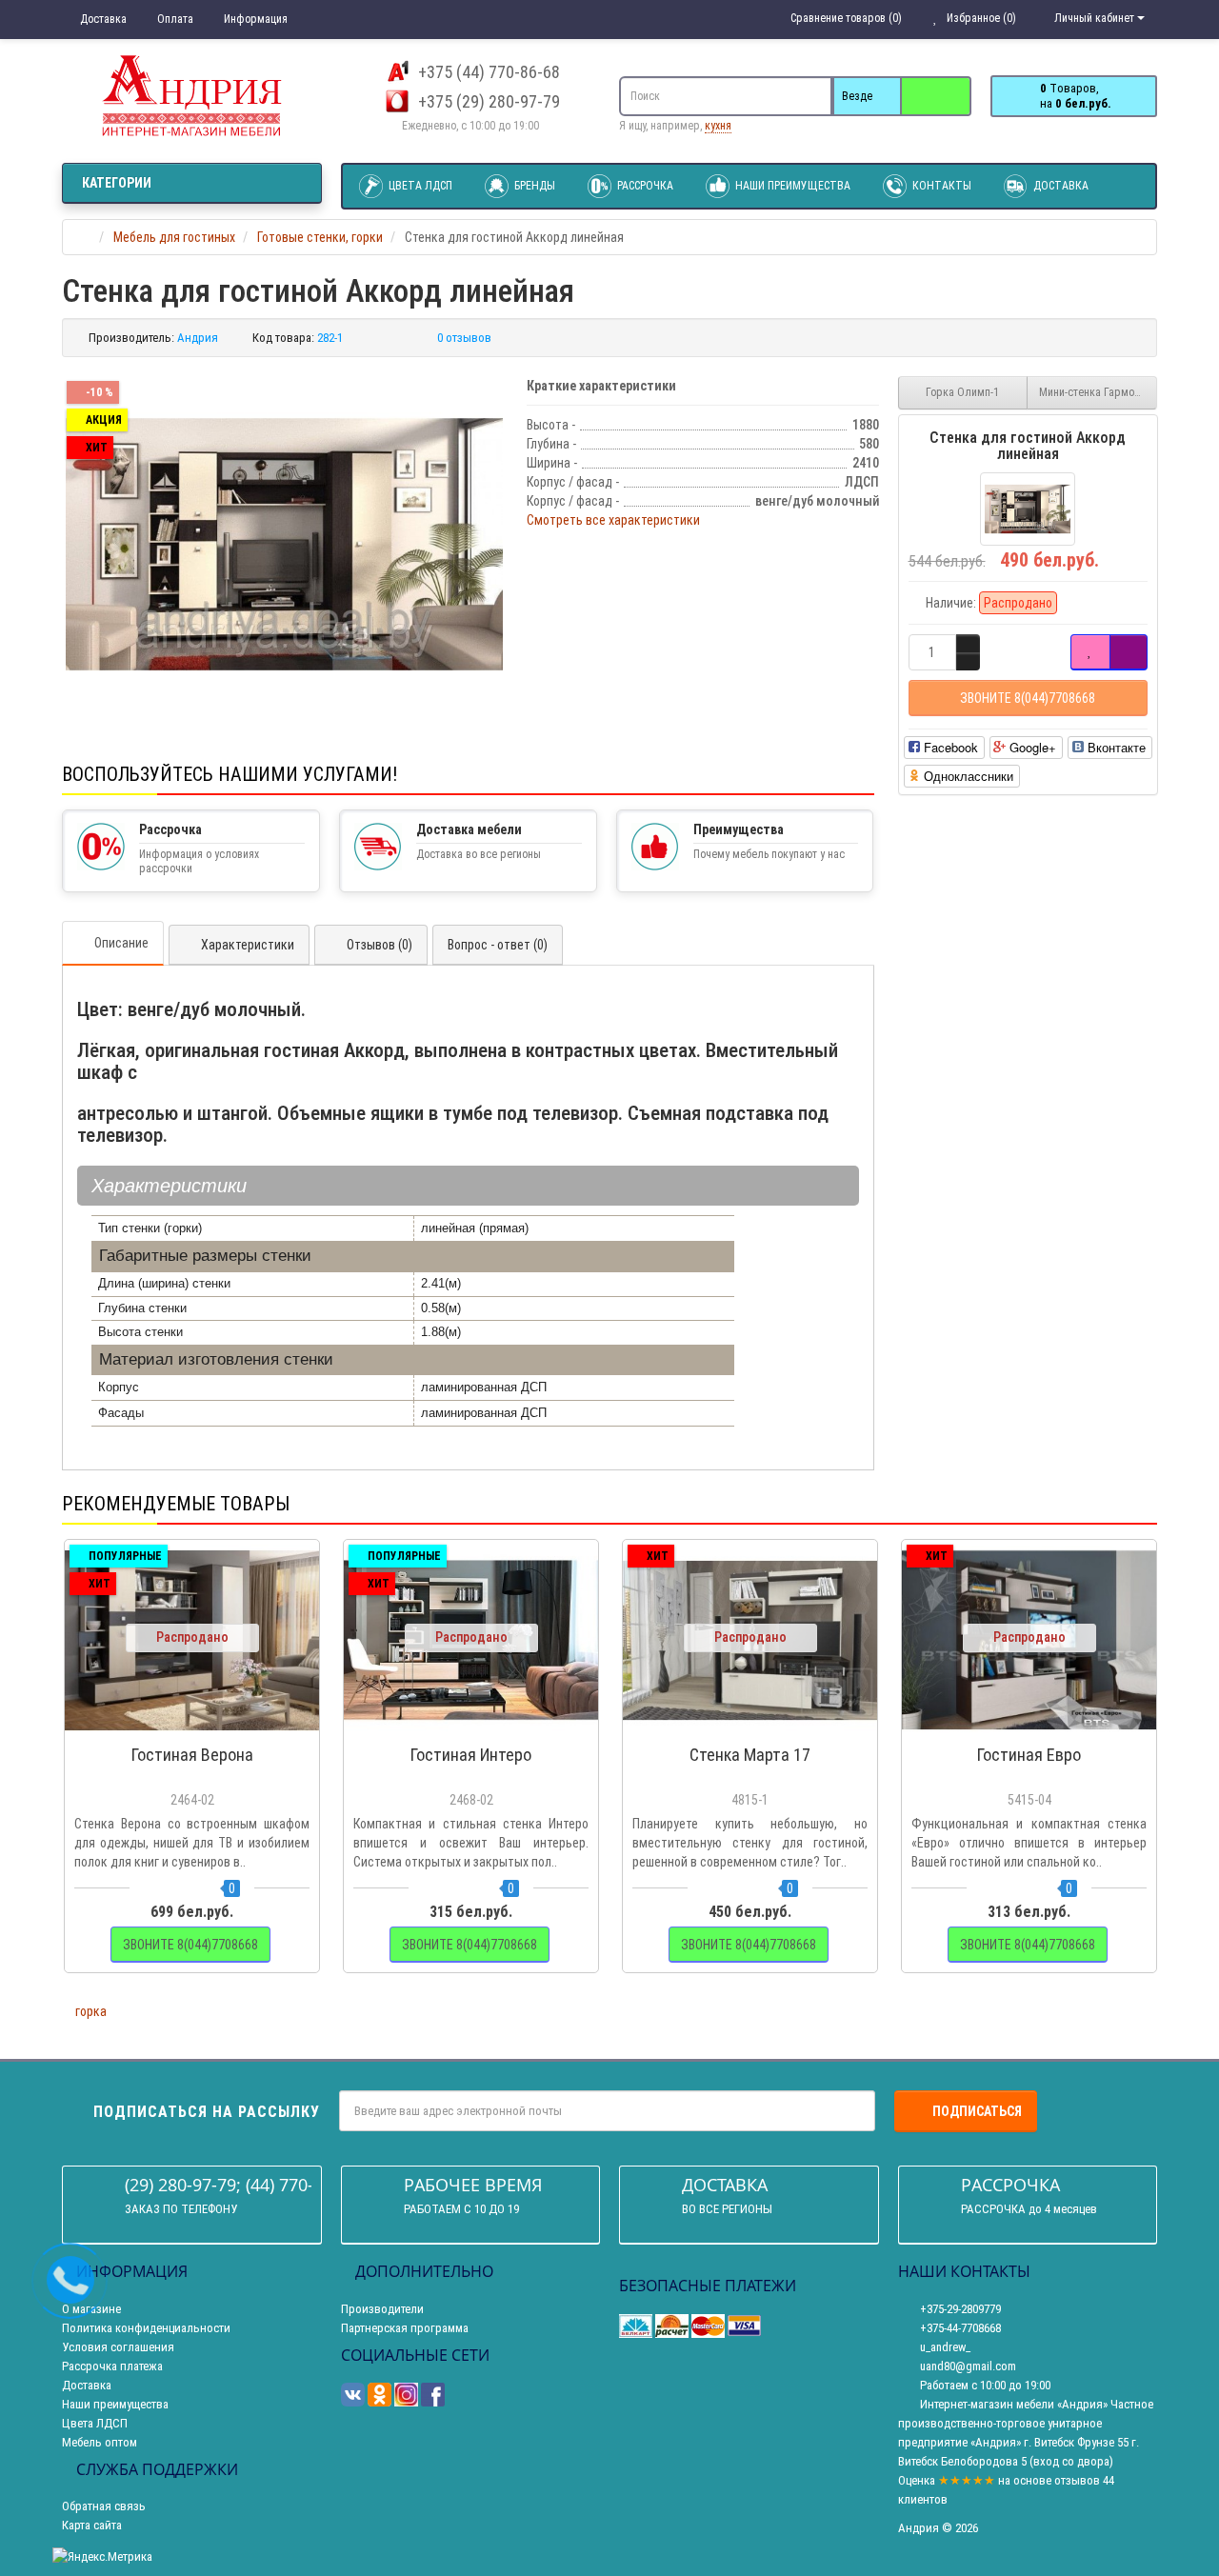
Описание (121, 943)
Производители (382, 2309)
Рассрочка (644, 186)
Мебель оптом (100, 2442)
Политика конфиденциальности (146, 2328)
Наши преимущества (791, 186)
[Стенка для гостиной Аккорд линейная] (285, 544)
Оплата (174, 19)
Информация (254, 19)
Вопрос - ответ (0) (498, 945)
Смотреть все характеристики (613, 520)
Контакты (940, 186)
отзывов (1077, 2480)
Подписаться (977, 2111)
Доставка (102, 19)
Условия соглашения (118, 2347)
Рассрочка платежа (112, 2366)
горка (91, 2011)
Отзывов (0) (380, 945)
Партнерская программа (405, 2328)
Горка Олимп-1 (962, 392)
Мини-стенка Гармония (1095, 392)
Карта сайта (92, 2525)
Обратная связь (104, 2506)
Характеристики (248, 945)
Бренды (533, 186)
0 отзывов (464, 338)
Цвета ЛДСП (419, 186)
